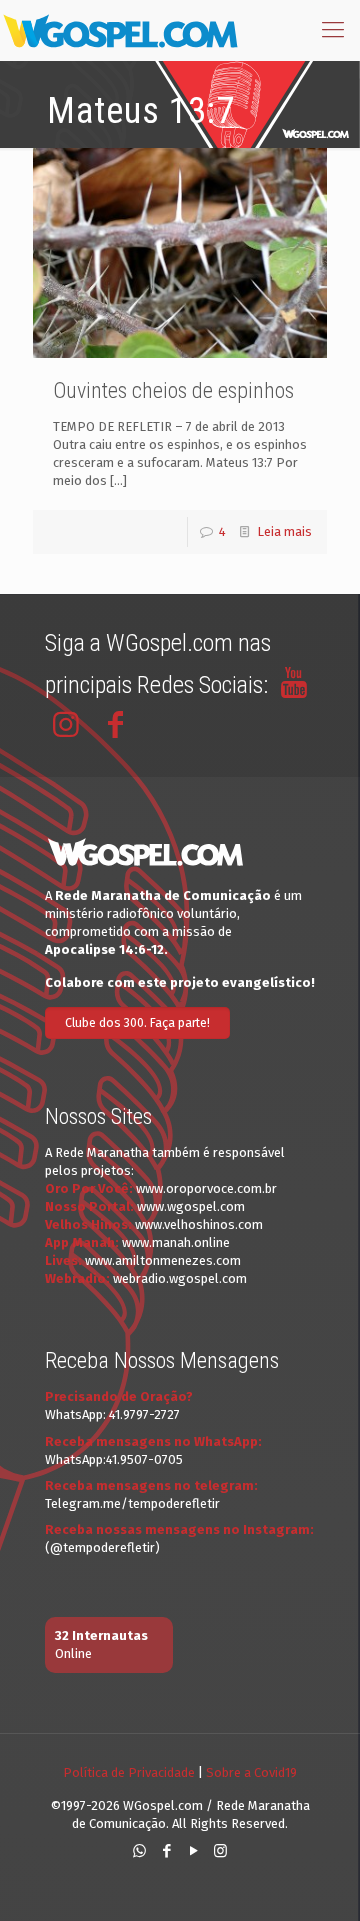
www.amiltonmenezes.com (163, 1260)
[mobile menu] (333, 30)
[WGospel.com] (120, 30)
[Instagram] (220, 1851)
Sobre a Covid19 (251, 1772)
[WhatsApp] (139, 1851)
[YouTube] (193, 1851)
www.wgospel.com (191, 1206)
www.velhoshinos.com (199, 1224)
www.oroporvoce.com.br (206, 1188)
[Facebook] (166, 1851)
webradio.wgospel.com (180, 1278)
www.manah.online (176, 1242)
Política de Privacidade (129, 1772)
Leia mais (284, 531)
